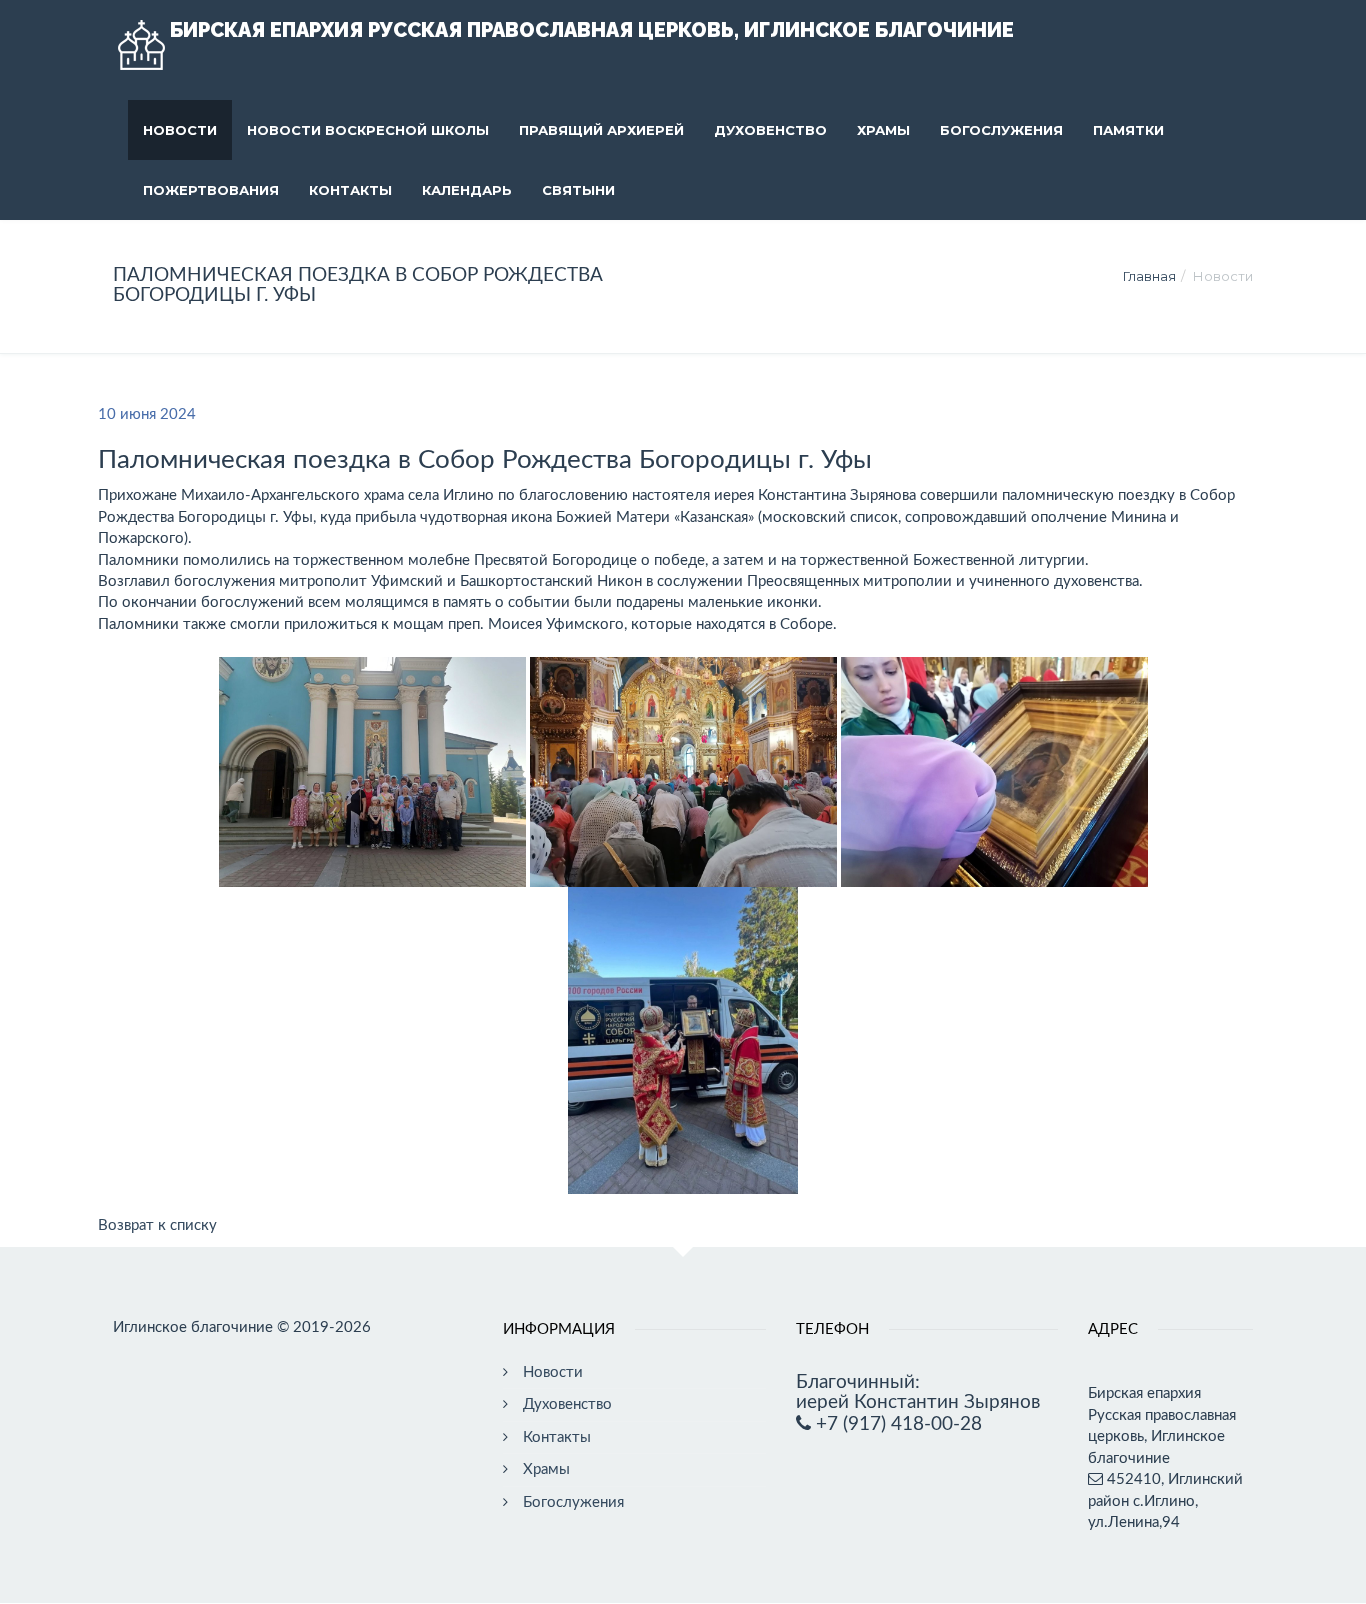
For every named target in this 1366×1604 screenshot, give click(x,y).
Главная (1149, 276)
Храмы (883, 130)
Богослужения (1001, 130)
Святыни (578, 190)
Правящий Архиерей (601, 130)
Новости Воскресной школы (368, 130)
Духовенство (770, 130)
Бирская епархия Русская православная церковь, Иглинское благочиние (592, 30)
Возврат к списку (157, 1225)
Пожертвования (211, 190)
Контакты (350, 190)
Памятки (1128, 130)
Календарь (467, 190)
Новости (180, 130)
